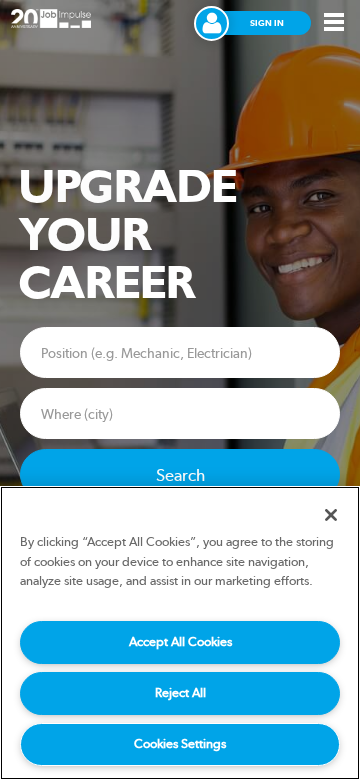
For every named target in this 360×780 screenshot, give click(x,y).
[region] (180, 633)
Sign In (267, 23)
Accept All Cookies (180, 641)
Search (180, 475)
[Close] (331, 515)
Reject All (180, 692)
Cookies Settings (180, 743)
